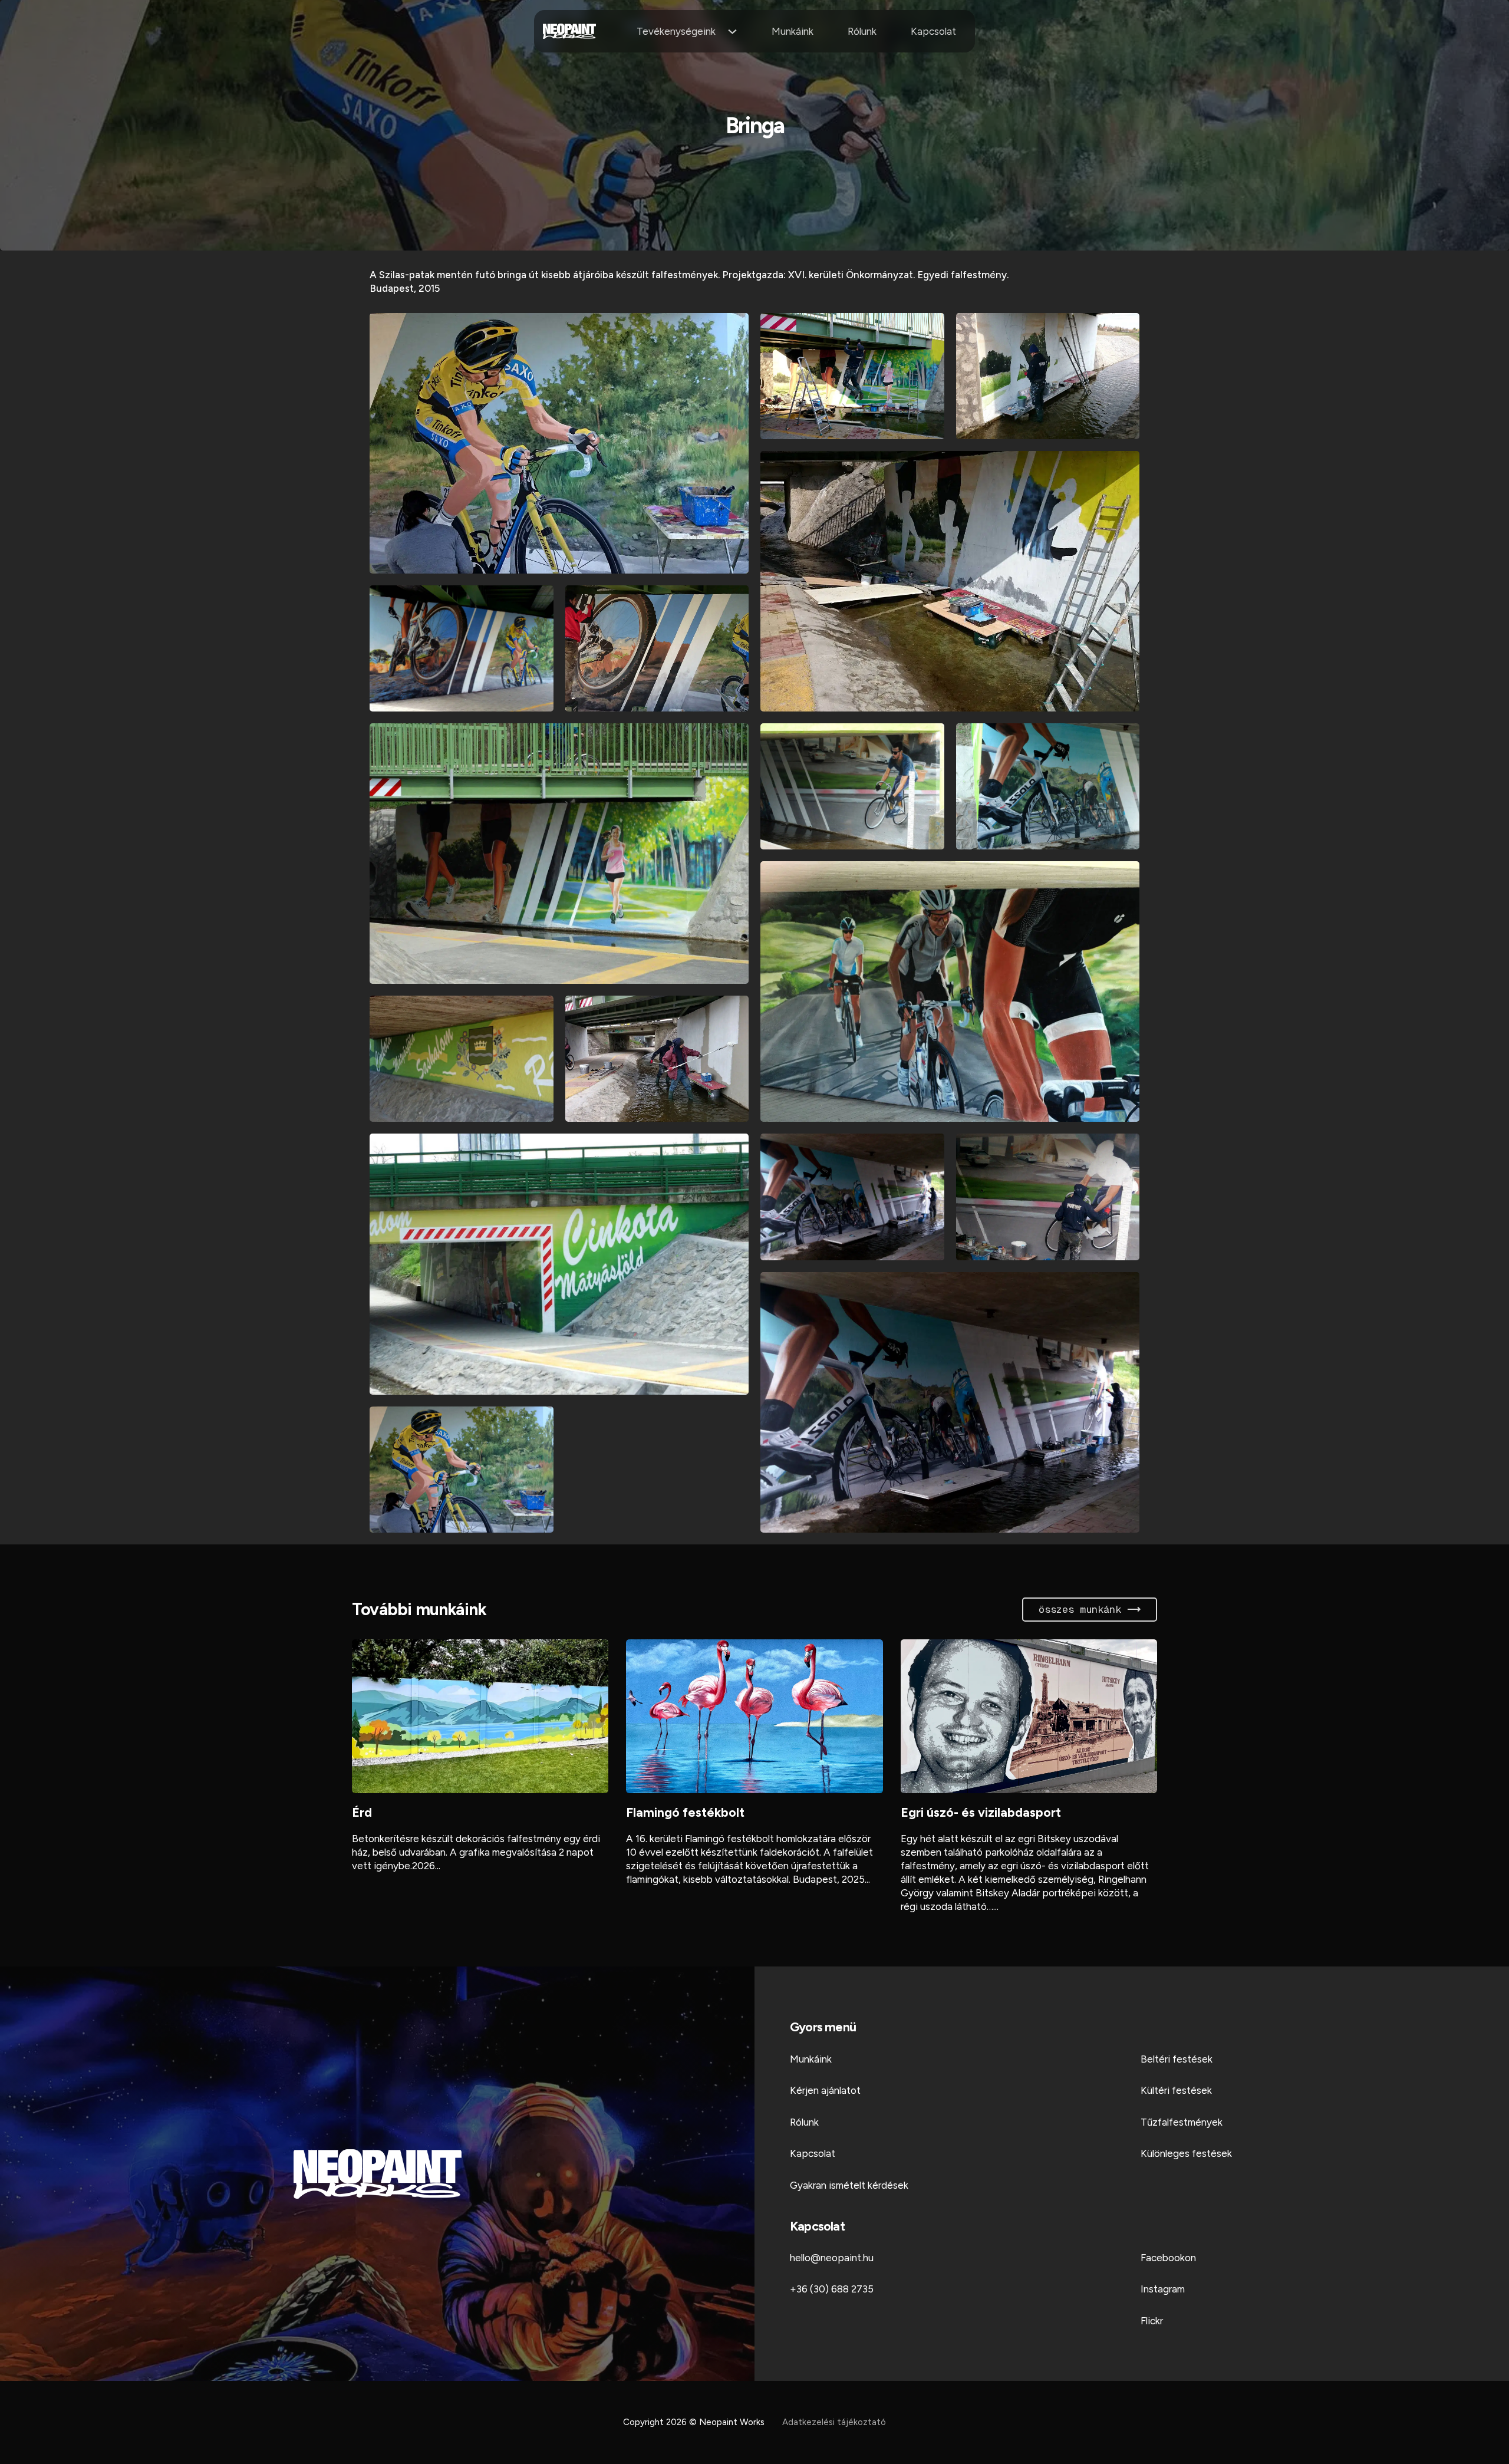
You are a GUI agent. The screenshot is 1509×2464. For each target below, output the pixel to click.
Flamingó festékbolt (685, 1812)
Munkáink (793, 31)
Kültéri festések (1176, 2090)
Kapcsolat (933, 31)
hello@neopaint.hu (832, 2258)
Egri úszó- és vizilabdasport (981, 1812)
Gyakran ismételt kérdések (849, 2185)
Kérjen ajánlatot (825, 2090)
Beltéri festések (1177, 2059)
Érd (362, 1812)
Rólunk (862, 31)
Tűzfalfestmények (1182, 2122)
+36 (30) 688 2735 (832, 2289)
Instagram (1163, 2289)
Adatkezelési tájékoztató (834, 2422)
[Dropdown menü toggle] (732, 32)
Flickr (1152, 2321)
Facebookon (1168, 2258)
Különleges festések (1186, 2153)
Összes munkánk (1080, 1609)
